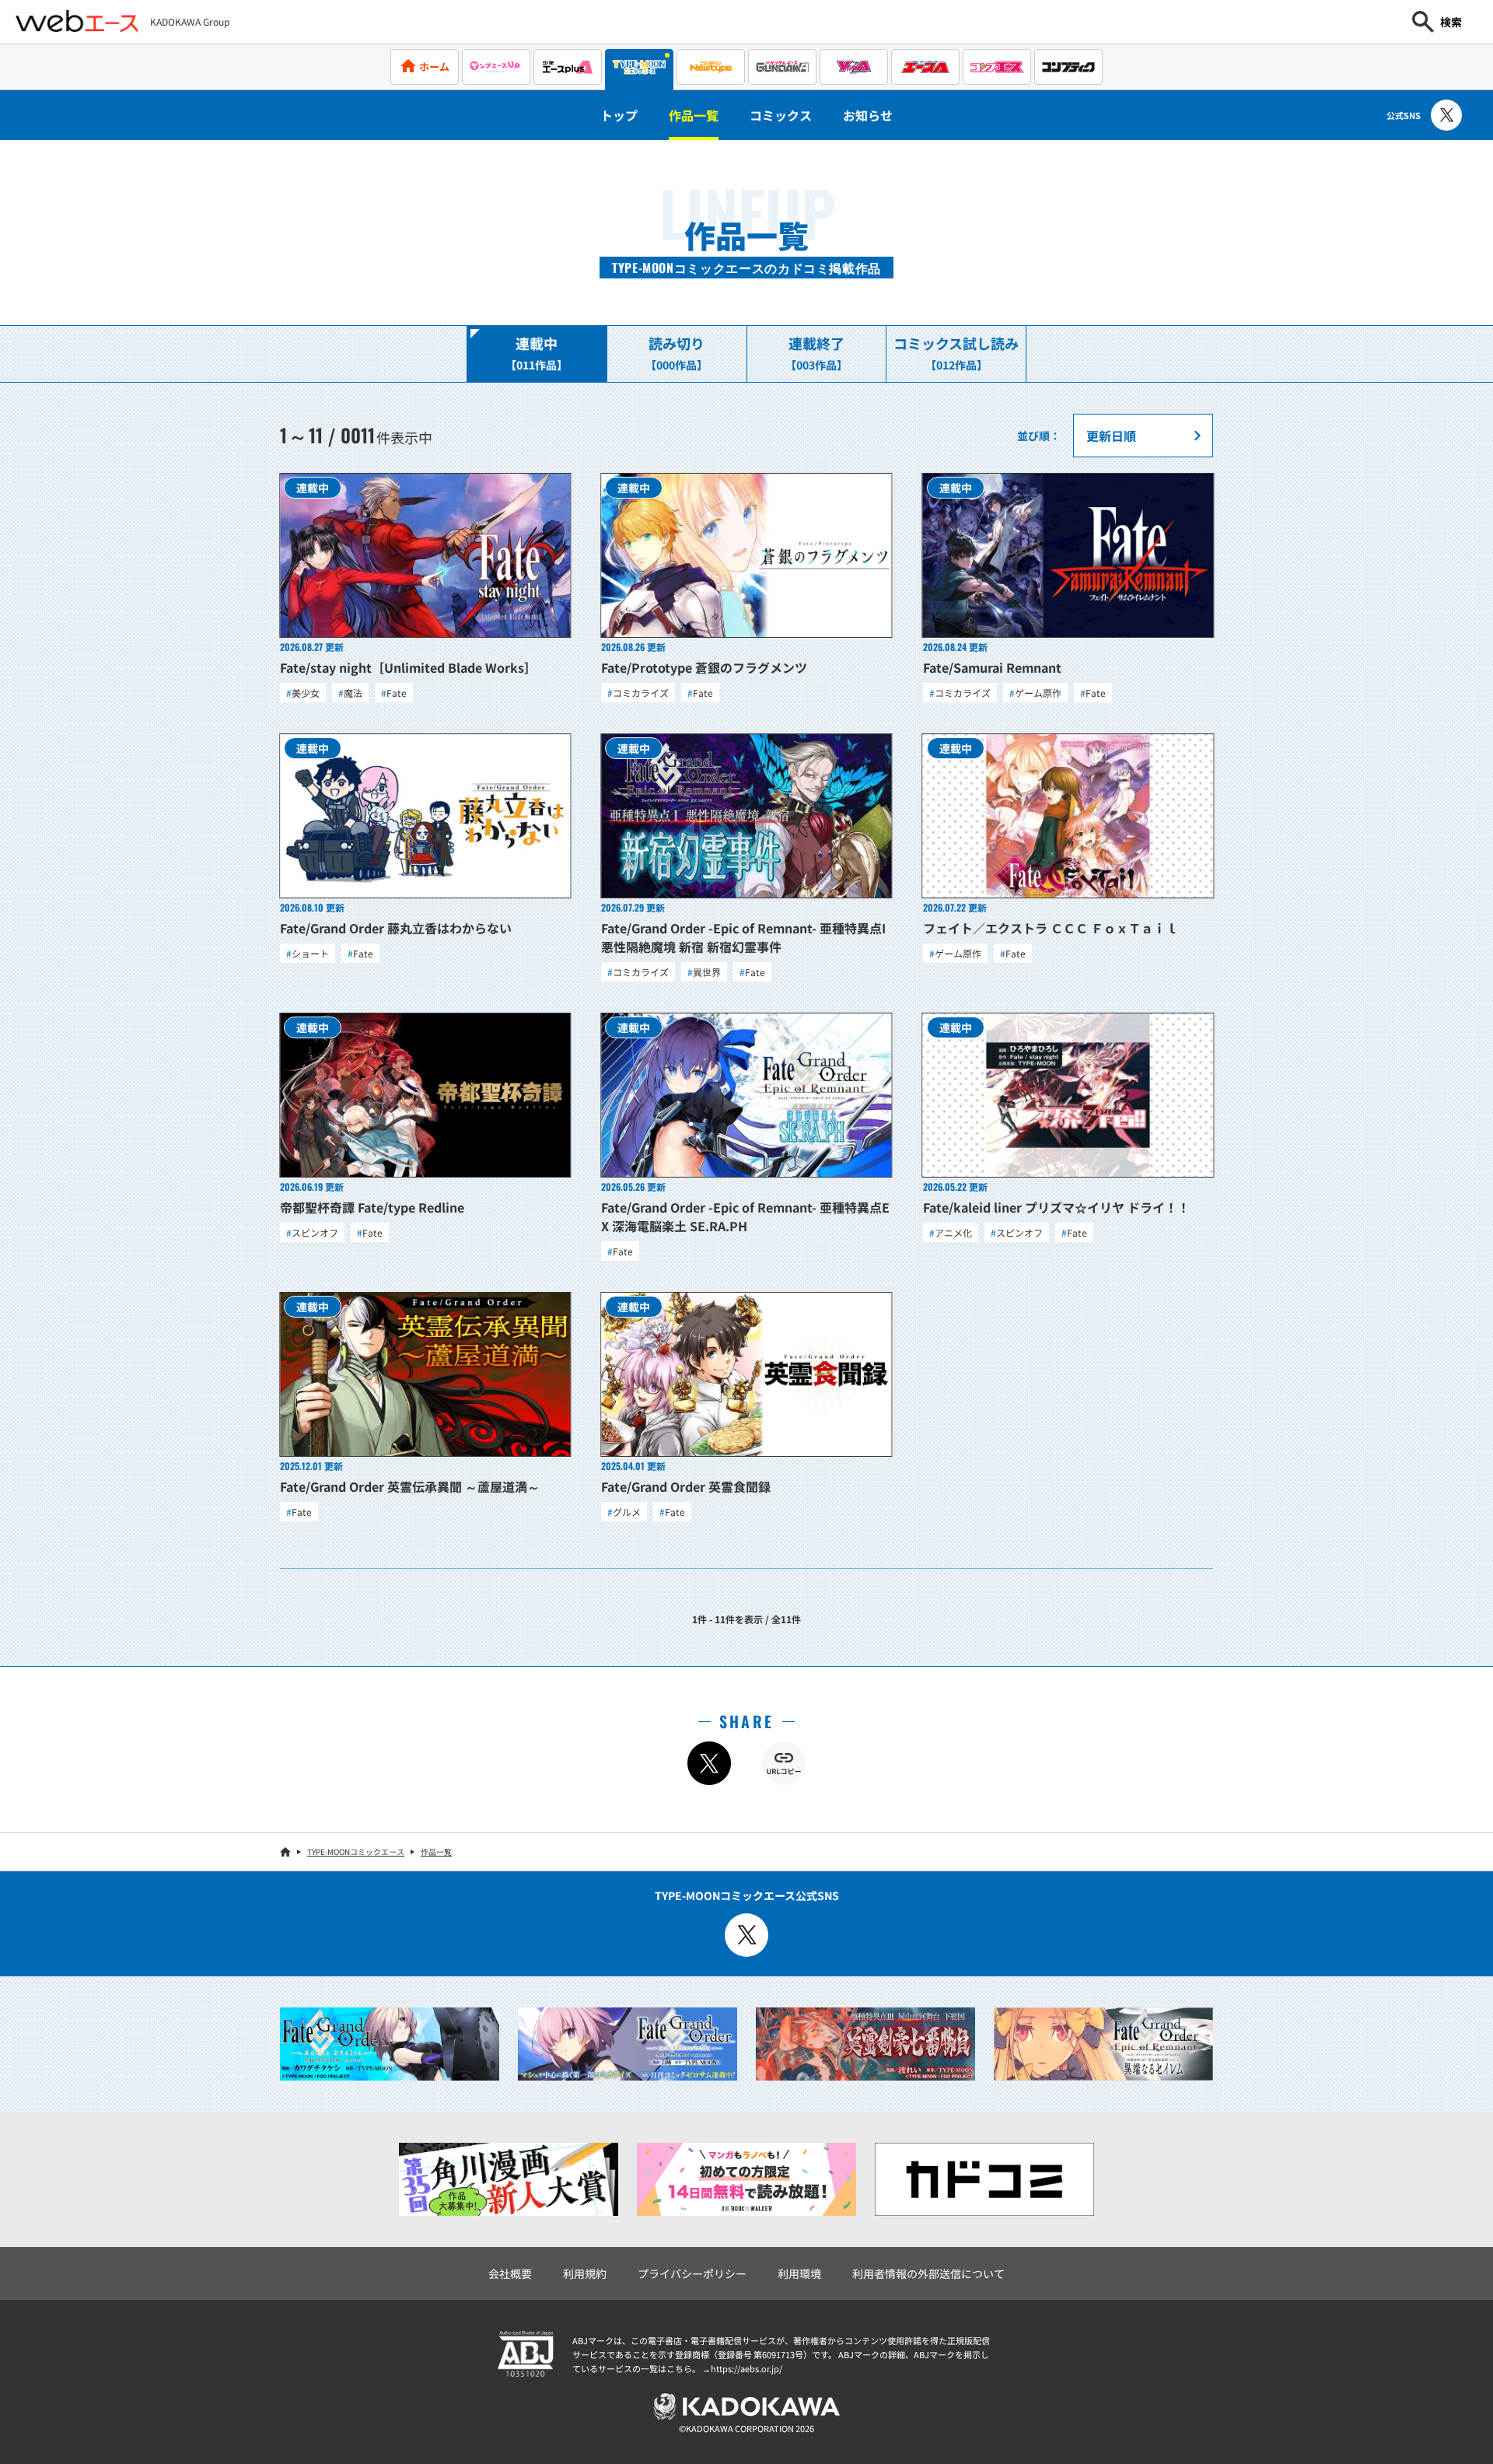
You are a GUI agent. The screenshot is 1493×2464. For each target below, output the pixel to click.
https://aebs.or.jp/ (746, 2368)
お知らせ (868, 115)
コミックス (781, 115)
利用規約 (585, 2273)
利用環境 (799, 2273)
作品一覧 (694, 115)
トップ (619, 115)
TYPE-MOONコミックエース (356, 1851)
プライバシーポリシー (692, 2273)
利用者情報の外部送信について (928, 2273)
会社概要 (510, 2273)
